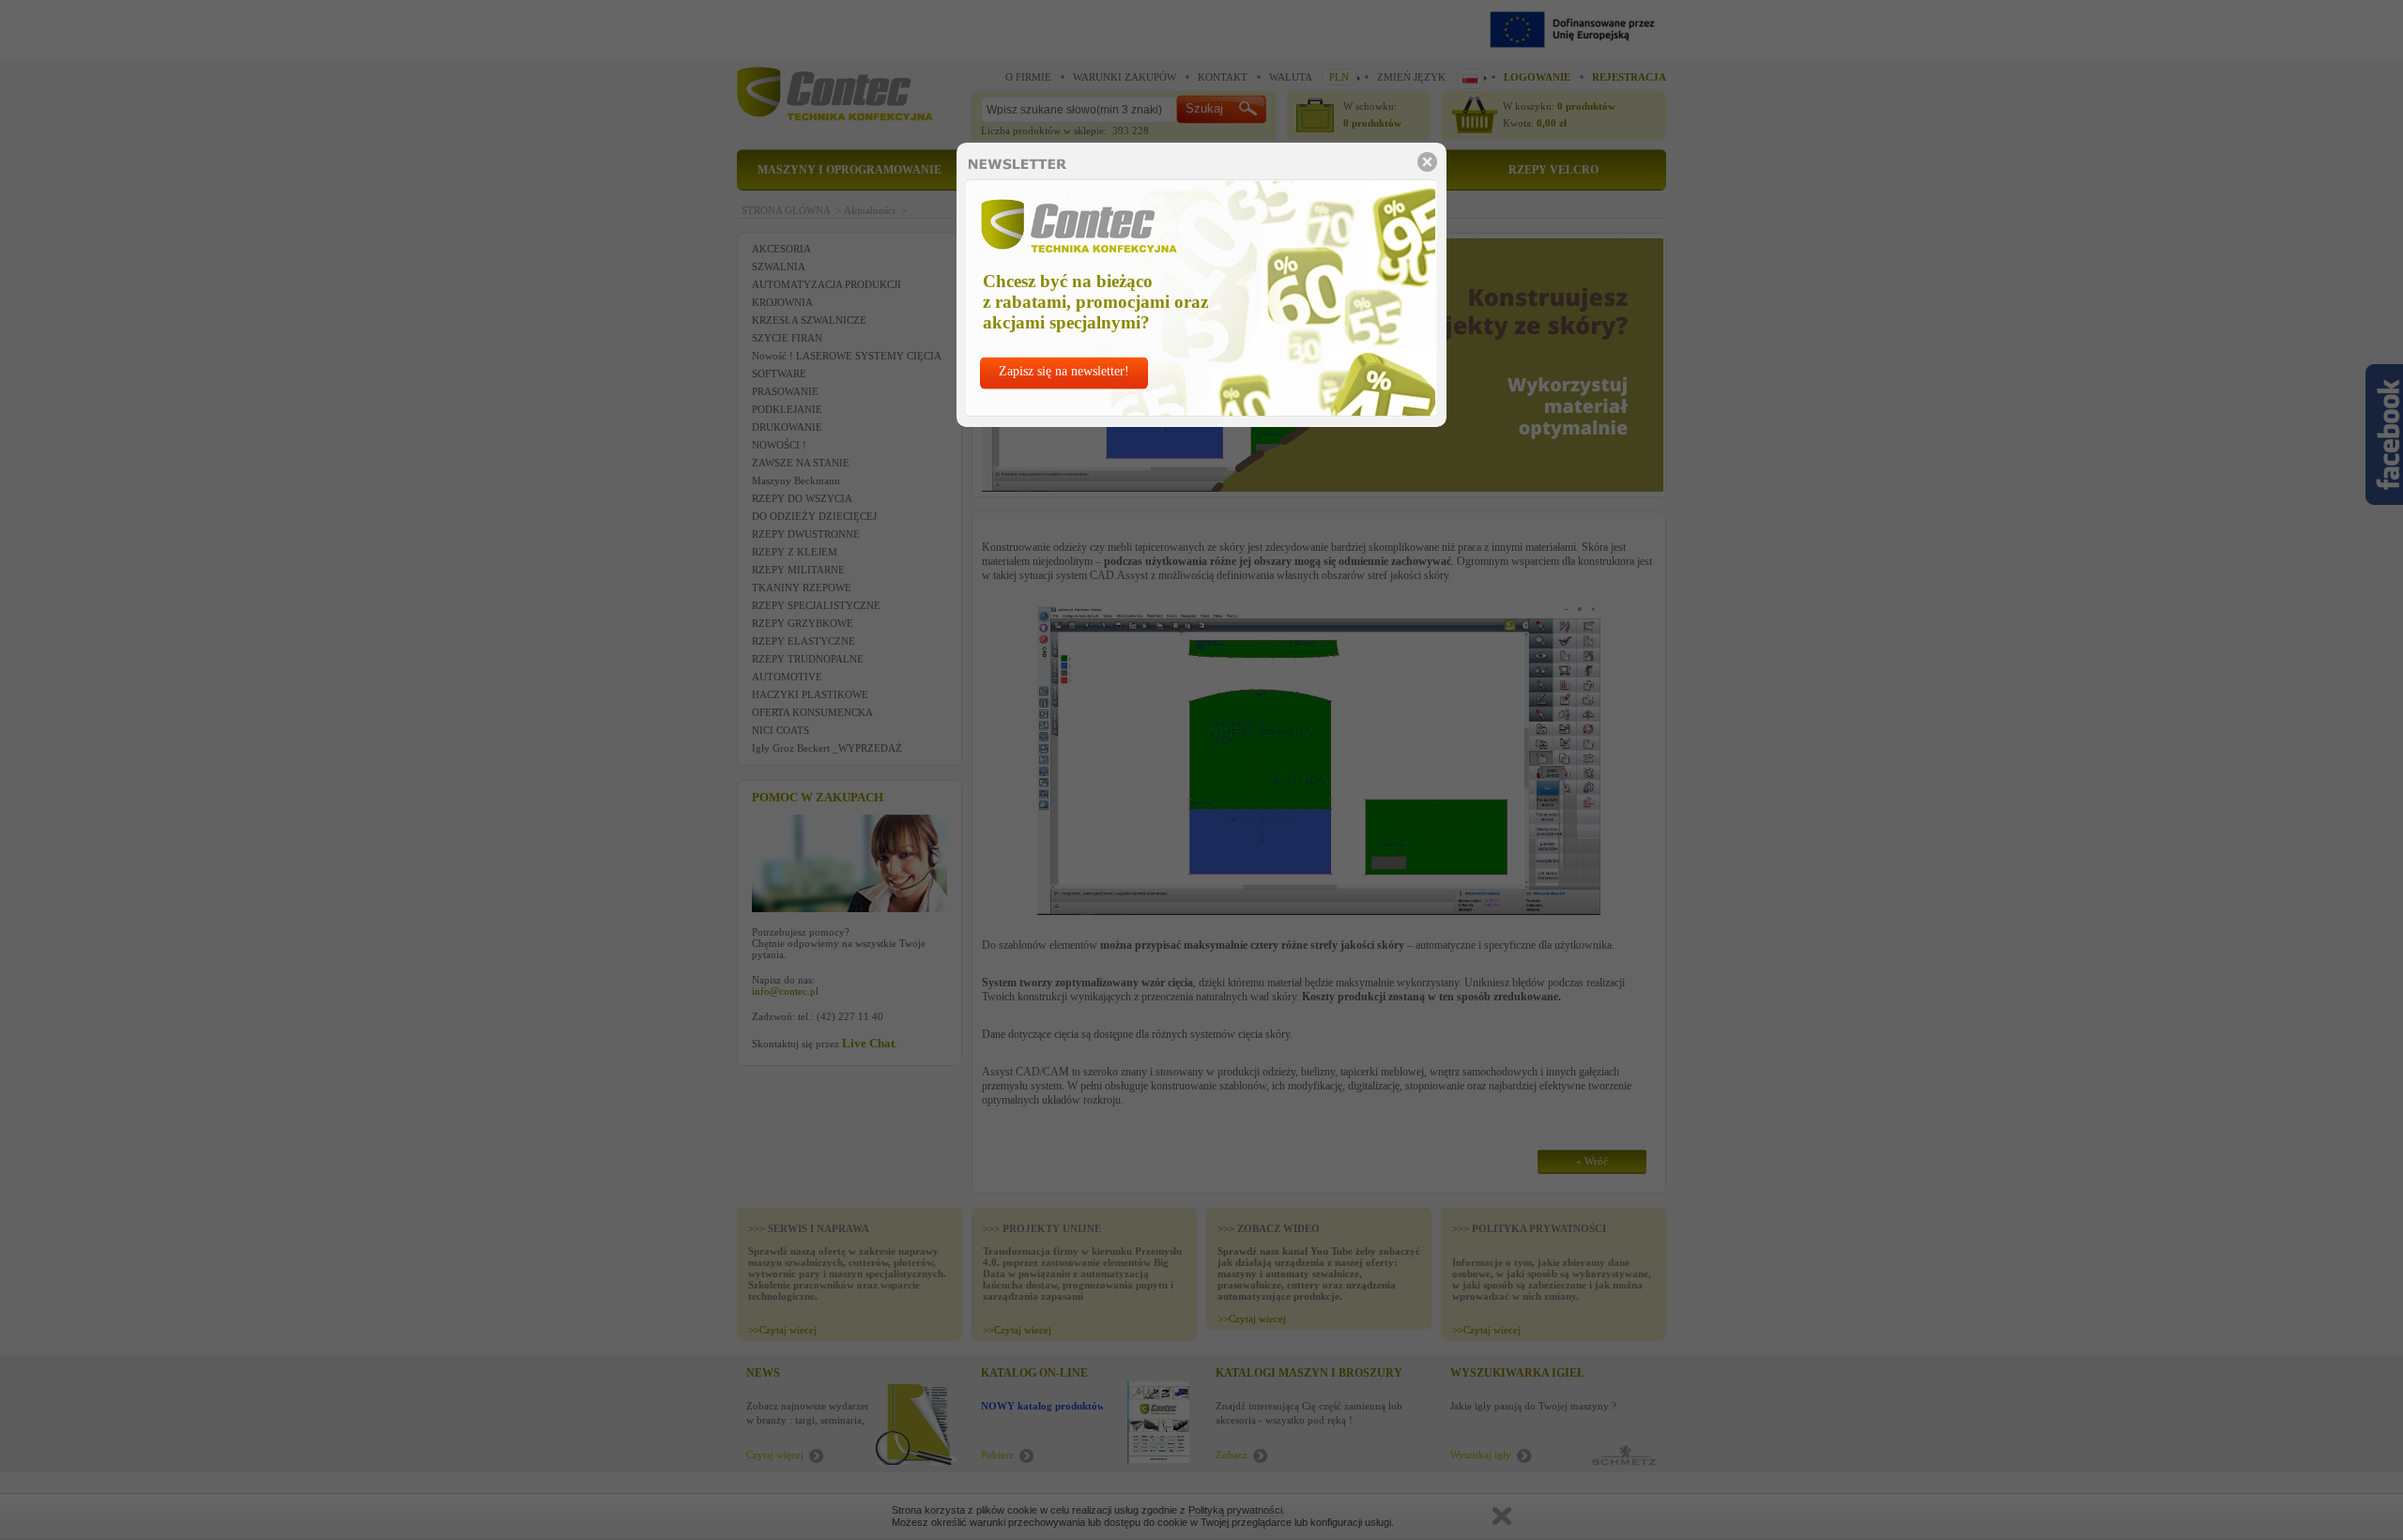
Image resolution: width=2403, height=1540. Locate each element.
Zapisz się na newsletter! (1064, 371)
